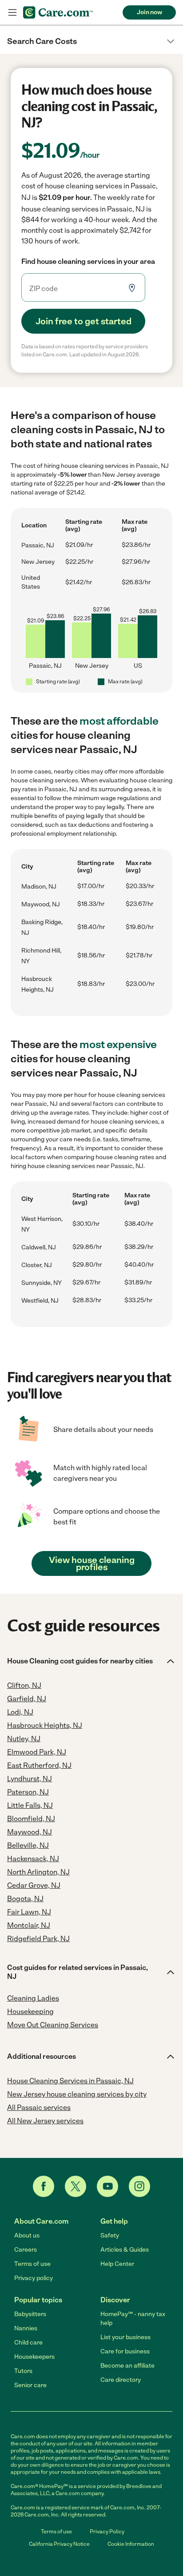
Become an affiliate (127, 2366)
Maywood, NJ (41, 904)
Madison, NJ (39, 887)
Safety (110, 2235)
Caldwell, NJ (39, 1247)
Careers (26, 2250)
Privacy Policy (107, 2532)
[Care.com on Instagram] (139, 2186)
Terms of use (32, 2264)
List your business (125, 2337)
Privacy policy (34, 2278)
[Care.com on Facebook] (44, 2186)
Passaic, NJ (38, 545)
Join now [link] (149, 12)
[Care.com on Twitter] (76, 2186)
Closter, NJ (37, 1265)
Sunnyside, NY (42, 1283)
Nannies (26, 2328)
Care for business (125, 2351)
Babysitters (30, 2314)
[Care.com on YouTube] (107, 2186)
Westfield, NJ (40, 1301)
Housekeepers (34, 2357)
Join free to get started (84, 321)
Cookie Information (131, 2544)
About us (27, 2235)
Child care (28, 2343)
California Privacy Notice (59, 2544)
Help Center (117, 2264)
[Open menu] (12, 12)
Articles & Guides (125, 2250)
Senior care (30, 2385)
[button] (91, 41)
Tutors (23, 2371)
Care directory (121, 2380)
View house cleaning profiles (92, 1563)
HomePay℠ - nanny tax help (133, 2319)
